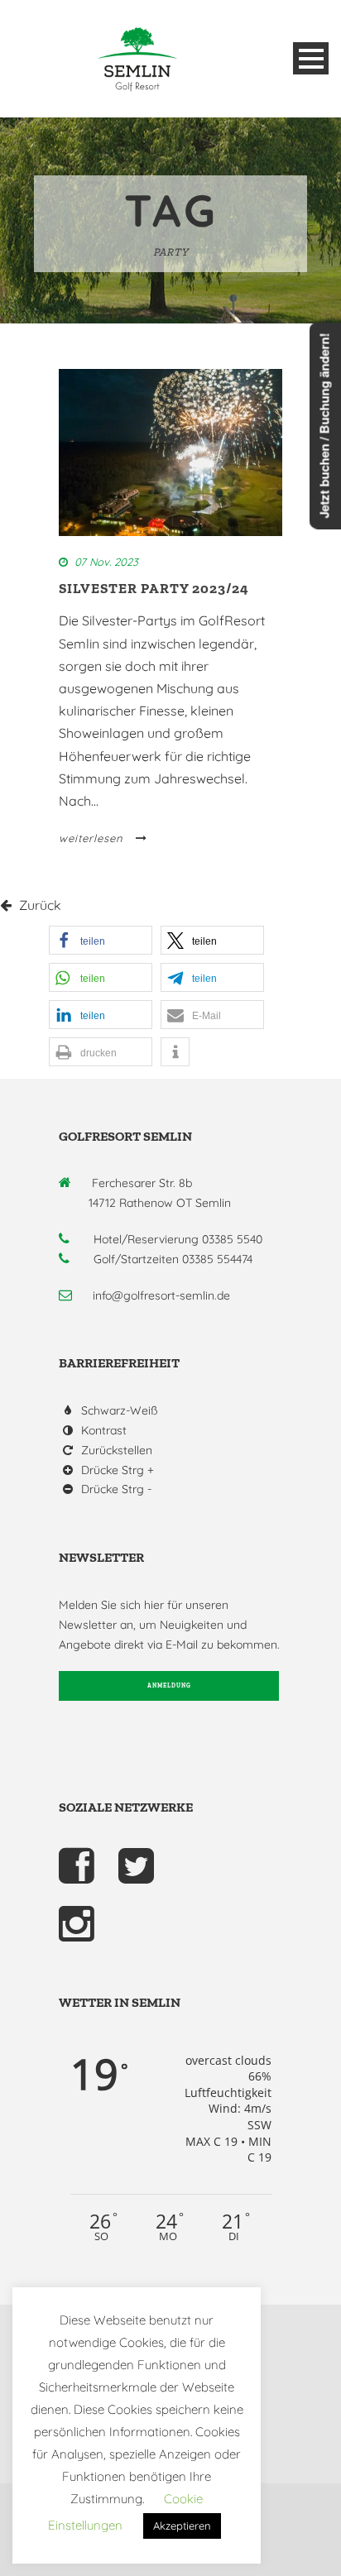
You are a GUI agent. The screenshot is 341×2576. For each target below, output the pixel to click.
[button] (101, 940)
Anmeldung (169, 1685)
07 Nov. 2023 (106, 562)
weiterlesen (91, 838)
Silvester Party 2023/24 (154, 588)
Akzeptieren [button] (182, 2526)
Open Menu (311, 58)
